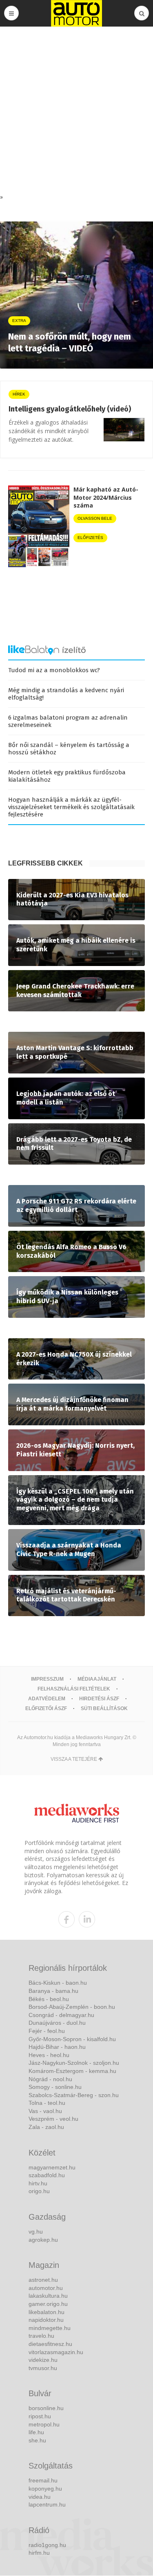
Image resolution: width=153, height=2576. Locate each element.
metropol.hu (44, 2424)
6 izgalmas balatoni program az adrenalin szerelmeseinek (68, 721)
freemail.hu (43, 2480)
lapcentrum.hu (47, 2504)
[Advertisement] (76, 112)
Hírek (19, 394)
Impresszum (47, 1679)
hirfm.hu (39, 2553)
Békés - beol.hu (49, 1999)
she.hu (37, 2440)
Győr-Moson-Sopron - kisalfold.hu (72, 2039)
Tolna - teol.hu (47, 2103)
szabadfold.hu (47, 2175)
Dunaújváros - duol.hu (57, 2023)
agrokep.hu (43, 2240)
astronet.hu (43, 2280)
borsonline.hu (46, 2408)
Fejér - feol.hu (47, 2031)
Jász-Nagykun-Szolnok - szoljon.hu (74, 2063)
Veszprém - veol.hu (53, 2119)
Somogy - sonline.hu (55, 2087)
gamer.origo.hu (48, 2304)
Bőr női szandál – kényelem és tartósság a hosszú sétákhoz (69, 749)
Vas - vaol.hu (45, 2111)
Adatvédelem (47, 1699)
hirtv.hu (38, 2183)
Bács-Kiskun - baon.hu (58, 1983)
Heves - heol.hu (49, 2055)
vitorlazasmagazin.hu (56, 2352)
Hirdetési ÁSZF (99, 1699)
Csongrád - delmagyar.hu (61, 2015)
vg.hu (36, 2232)
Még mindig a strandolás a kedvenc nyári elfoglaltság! (66, 694)
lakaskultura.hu (48, 2296)
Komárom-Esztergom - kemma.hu (72, 2071)
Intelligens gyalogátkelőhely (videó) (70, 409)
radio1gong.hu (47, 2545)
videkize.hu (43, 2360)
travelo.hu (41, 2336)
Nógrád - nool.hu (50, 2079)
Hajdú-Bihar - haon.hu (57, 2047)
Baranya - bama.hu (53, 1991)
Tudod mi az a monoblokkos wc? (54, 670)
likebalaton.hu (47, 2312)
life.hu (36, 2432)
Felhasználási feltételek (74, 1689)
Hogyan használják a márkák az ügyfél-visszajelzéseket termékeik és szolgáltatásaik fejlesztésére (71, 807)
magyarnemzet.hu (52, 2167)
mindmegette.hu (50, 2328)
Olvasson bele (95, 518)
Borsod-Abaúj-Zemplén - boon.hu (72, 2007)
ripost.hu (40, 2416)
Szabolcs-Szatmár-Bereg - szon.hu (74, 2095)
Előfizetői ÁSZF (46, 1708)
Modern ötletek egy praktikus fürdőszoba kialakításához (67, 776)
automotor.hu (46, 2288)
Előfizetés (90, 538)
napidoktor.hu (46, 2320)
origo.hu (39, 2191)
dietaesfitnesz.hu (50, 2344)
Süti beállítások (104, 1708)
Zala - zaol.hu (46, 2127)
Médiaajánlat (97, 1679)
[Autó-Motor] (77, 13)
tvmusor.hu (43, 2368)
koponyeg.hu (45, 2489)
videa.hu (40, 2497)
